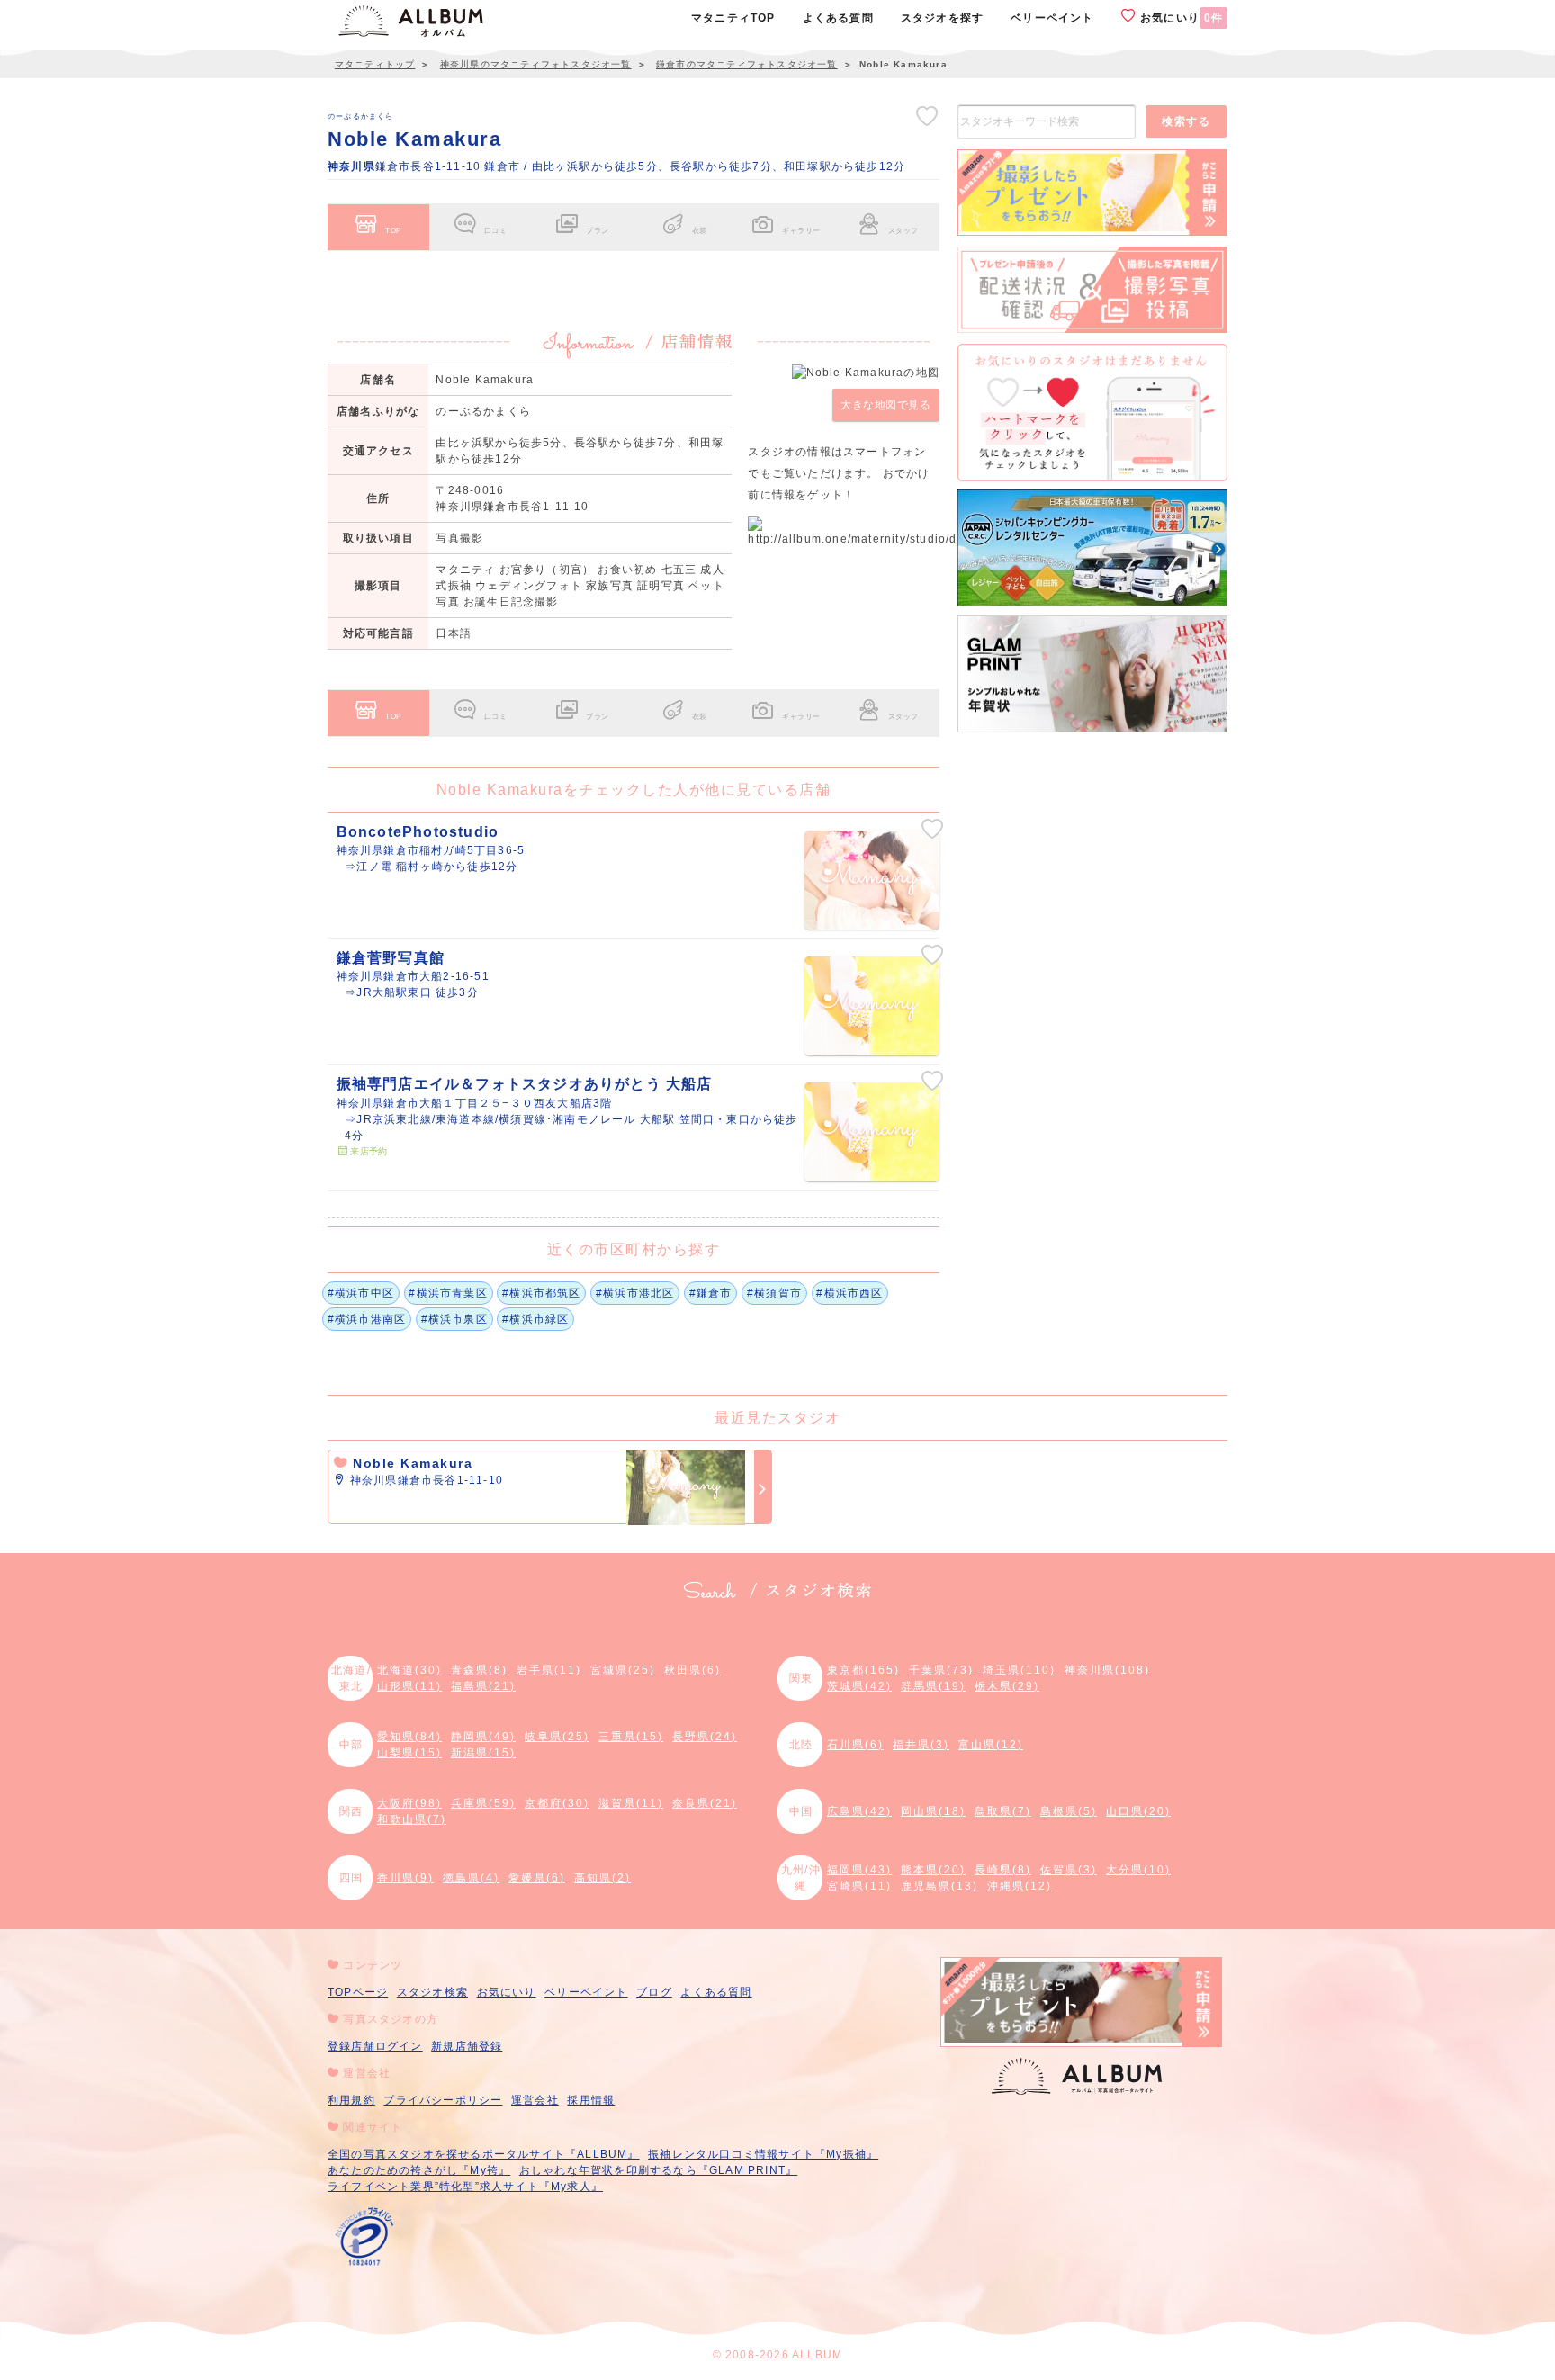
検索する (1186, 121)
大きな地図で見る (885, 405)
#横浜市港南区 (367, 1319)
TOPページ (358, 1992)
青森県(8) (479, 1670)
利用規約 (351, 2100)
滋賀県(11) (631, 1803)
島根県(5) (1069, 1811)
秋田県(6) (692, 1670)
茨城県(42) (859, 1686)
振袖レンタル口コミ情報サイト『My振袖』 (763, 2154)
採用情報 (591, 2100)
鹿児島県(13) (939, 1886)
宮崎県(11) (859, 1886)
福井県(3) (921, 1745)
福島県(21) (483, 1686)
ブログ (654, 1992)
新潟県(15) (483, 1753)
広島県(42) (859, 1811)
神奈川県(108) (1107, 1670)
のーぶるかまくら (361, 116)
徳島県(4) (471, 1878)
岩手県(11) (549, 1670)
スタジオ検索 (432, 1992)
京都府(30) (557, 1803)
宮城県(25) (623, 1670)
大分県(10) (1138, 1870)
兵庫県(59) (483, 1803)
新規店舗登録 (467, 2046)
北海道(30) (409, 1670)
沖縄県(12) (1020, 1886)
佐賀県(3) (1069, 1870)
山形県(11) (409, 1686)
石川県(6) (855, 1745)
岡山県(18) (933, 1811)
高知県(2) (602, 1878)
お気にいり (1180, 18)
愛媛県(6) (537, 1878)
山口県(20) (1138, 1811)
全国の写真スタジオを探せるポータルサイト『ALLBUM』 (484, 2154)
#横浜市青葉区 (448, 1293)
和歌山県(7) (412, 1819)
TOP (393, 230)
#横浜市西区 (849, 1293)
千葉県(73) (941, 1670)
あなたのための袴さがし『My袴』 (419, 2170)
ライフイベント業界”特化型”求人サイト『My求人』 (465, 2187)
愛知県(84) (409, 1737)
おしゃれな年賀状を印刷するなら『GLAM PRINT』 (658, 2170)
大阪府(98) (409, 1803)
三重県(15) (631, 1737)
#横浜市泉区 (454, 1319)
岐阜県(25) (557, 1737)
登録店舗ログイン (375, 2046)
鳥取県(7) (1003, 1811)
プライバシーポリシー (443, 2100)
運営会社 (535, 2100)
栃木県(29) (1007, 1686)
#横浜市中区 (361, 1293)
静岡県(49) (483, 1737)
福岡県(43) (859, 1870)
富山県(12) (991, 1745)
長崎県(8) (1003, 1870)
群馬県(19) (933, 1686)
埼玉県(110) (1019, 1670)
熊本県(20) (933, 1870)
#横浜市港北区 (635, 1293)
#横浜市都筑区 (541, 1293)
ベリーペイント (586, 1992)
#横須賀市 (774, 1293)
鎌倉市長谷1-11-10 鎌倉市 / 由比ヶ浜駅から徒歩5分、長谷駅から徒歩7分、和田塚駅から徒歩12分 (616, 166)
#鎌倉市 (711, 1293)
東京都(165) (863, 1670)
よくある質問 (716, 1992)
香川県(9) (405, 1878)
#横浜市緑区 (535, 1319)
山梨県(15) (409, 1753)
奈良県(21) (705, 1803)
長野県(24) (705, 1737)
